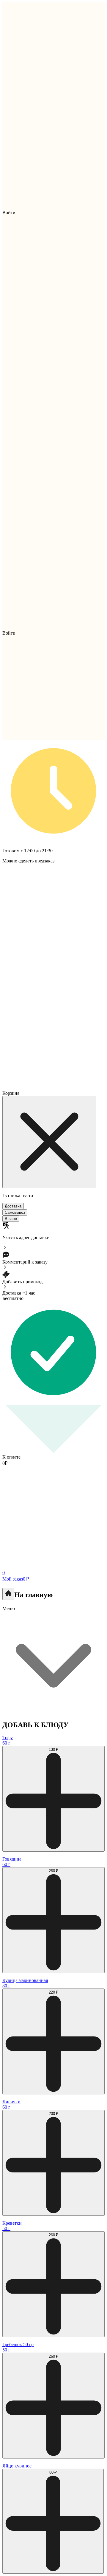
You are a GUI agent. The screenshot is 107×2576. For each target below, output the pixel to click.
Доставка (13, 1206)
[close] (49, 1142)
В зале (11, 1219)
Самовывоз (15, 1212)
